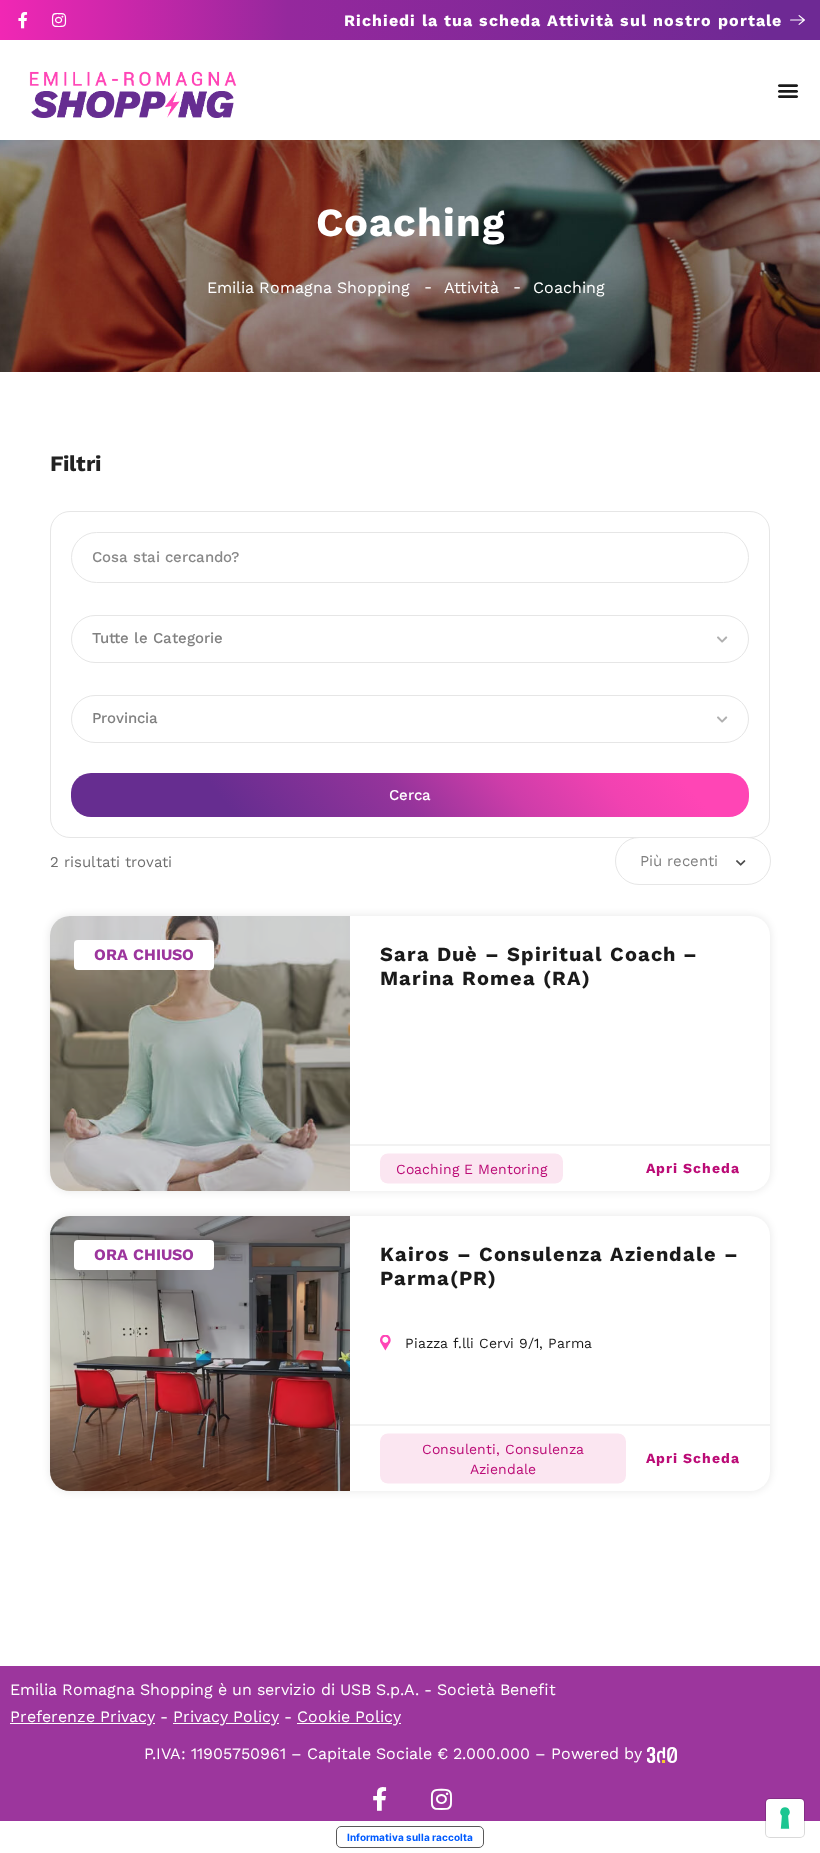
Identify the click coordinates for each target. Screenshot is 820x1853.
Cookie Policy (349, 1716)
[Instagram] (59, 20)
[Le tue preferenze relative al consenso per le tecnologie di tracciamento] (785, 1818)
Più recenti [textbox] (679, 861)
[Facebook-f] (23, 20)
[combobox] (693, 861)
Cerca (410, 795)
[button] (788, 90)
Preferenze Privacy (82, 1716)
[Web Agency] (662, 1753)
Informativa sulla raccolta (410, 1837)
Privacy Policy (226, 1716)
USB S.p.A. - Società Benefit (448, 1689)
